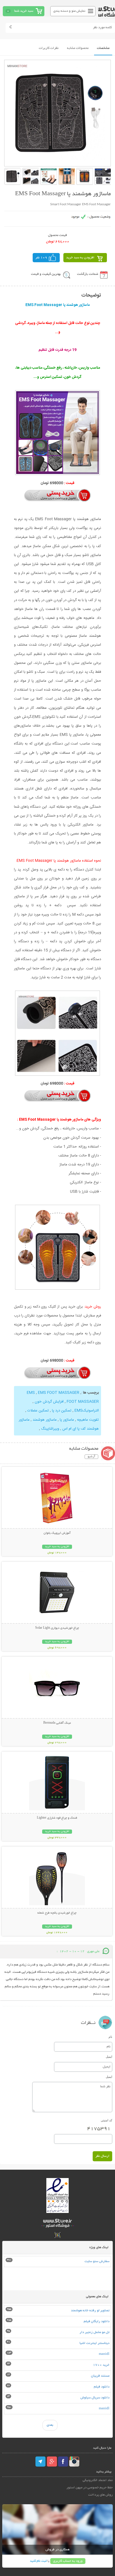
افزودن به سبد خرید (80, 258)
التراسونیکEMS (87, 1411)
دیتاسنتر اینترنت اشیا (94, 2343)
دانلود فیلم (102, 2387)
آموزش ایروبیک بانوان (57, 1533)
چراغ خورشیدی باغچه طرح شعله (57, 1913)
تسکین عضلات (38, 1411)
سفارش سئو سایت (97, 2261)
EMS (31, 1393)
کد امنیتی (106, 2120)
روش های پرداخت (100, 2495)
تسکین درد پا (62, 1411)
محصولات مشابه (78, 48)
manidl (104, 2354)
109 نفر (41, 258)
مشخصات (103, 48)
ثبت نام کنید (38, 2561)
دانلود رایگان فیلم (97, 2321)
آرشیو (91, 1457)
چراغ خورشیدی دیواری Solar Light (57, 1628)
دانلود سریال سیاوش (95, 2398)
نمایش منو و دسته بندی (69, 11)
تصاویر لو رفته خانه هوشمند (90, 2311)
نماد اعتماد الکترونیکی (98, 2480)
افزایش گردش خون (49, 1402)
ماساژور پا (67, 1420)
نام (110, 2037)
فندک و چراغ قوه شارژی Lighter (57, 1818)
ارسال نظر (102, 2156)
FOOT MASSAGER (83, 1402)
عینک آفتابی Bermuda (57, 1723)
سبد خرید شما (24, 11)
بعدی (50, 2425)
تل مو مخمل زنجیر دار (94, 2332)
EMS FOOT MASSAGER (59, 1393)
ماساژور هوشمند (45, 1420)
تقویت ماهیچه (88, 1420)
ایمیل (109, 2057)
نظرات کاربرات (49, 48)
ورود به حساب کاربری (68, 2561)
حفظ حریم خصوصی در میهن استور (90, 2488)
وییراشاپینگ (50, 1429)
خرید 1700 (101, 2365)
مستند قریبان (100, 2376)
